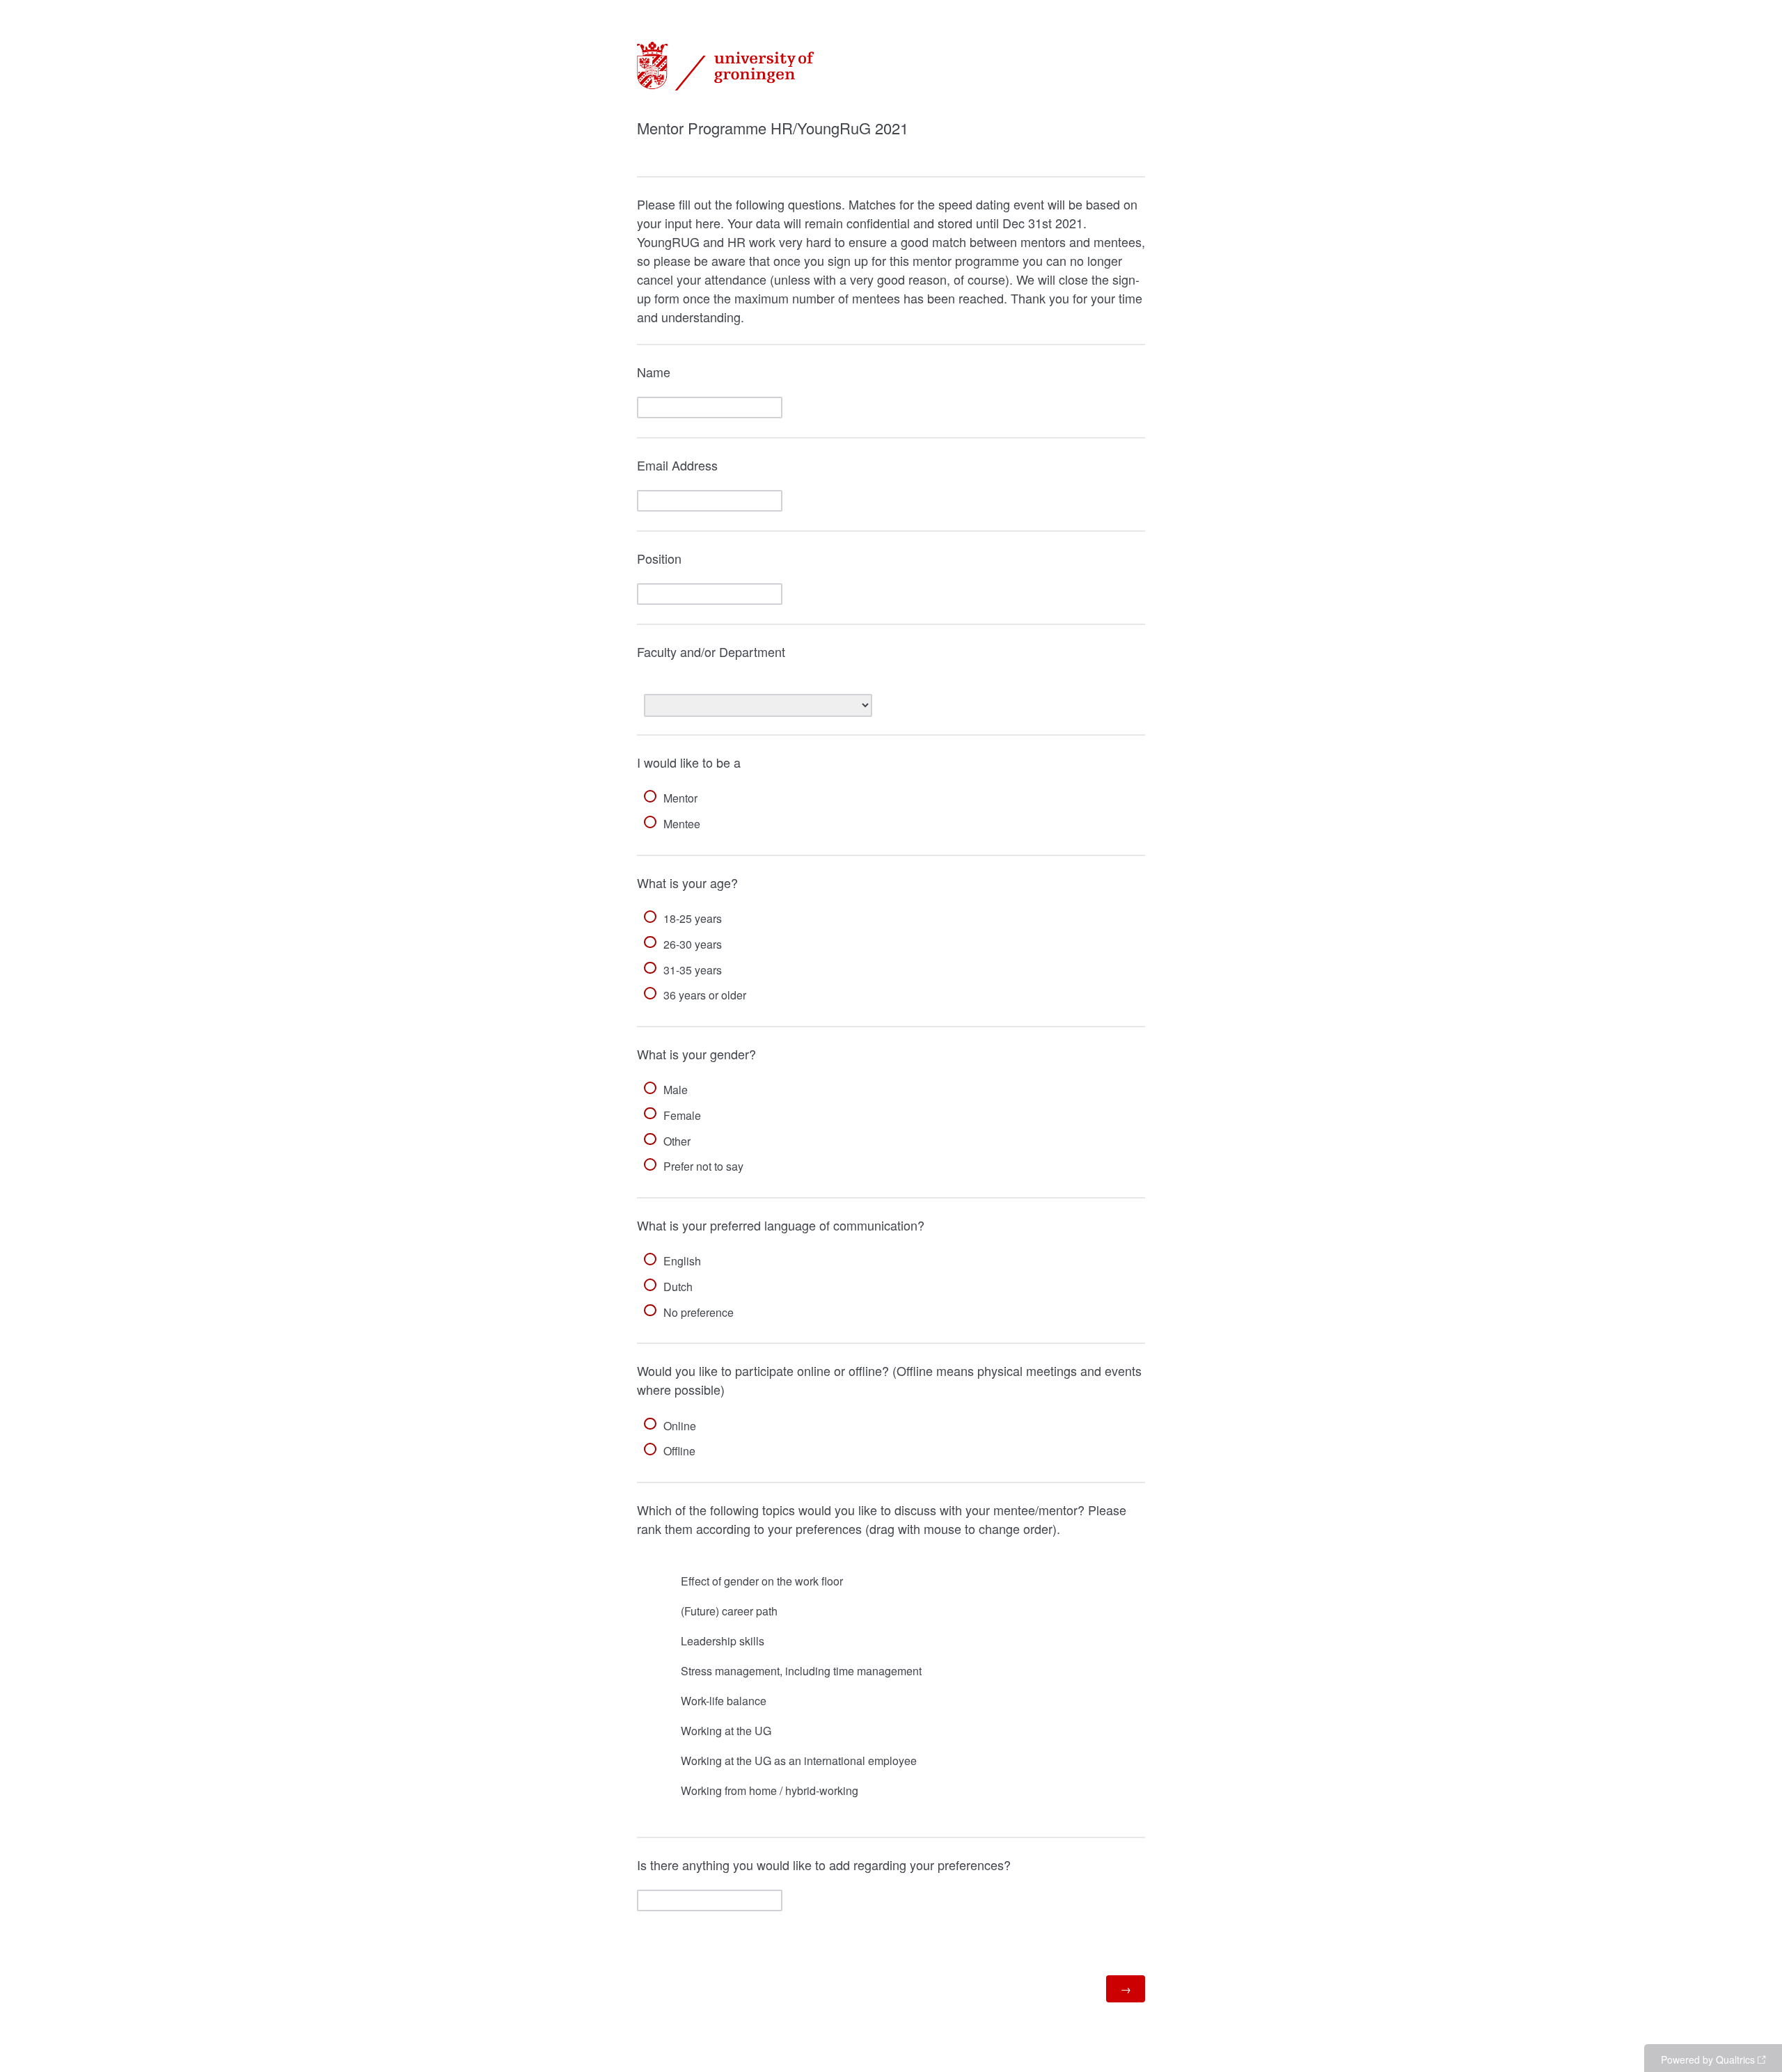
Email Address (677, 465)
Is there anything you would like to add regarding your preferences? (824, 1865)
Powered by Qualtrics (1708, 2059)
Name (654, 372)
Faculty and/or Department (711, 651)
